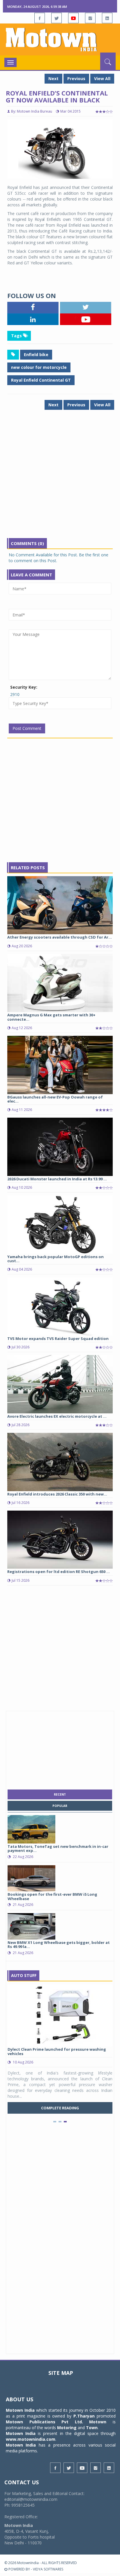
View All (102, 79)
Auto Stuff (24, 1975)
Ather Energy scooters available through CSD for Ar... (60, 937)
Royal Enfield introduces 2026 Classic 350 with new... (57, 1494)
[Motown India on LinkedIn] (107, 18)
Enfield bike (36, 355)
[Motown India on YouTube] (73, 18)
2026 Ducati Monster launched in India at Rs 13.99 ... (57, 1179)
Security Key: (24, 687)
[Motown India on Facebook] (40, 18)
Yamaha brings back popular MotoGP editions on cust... (55, 1259)
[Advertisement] (60, 478)
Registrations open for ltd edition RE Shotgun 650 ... (59, 1572)
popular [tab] (60, 1806)
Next (53, 79)
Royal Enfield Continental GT (41, 380)
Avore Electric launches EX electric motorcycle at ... (57, 1416)
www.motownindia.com (31, 2439)
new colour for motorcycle (39, 367)
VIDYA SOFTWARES (48, 2569)
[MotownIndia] (60, 39)
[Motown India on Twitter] (57, 18)
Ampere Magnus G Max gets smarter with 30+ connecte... (51, 1017)
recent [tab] (60, 1794)
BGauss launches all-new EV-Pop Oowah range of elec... (55, 1099)
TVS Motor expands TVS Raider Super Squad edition (58, 1338)
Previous (76, 79)
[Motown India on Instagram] (90, 18)
